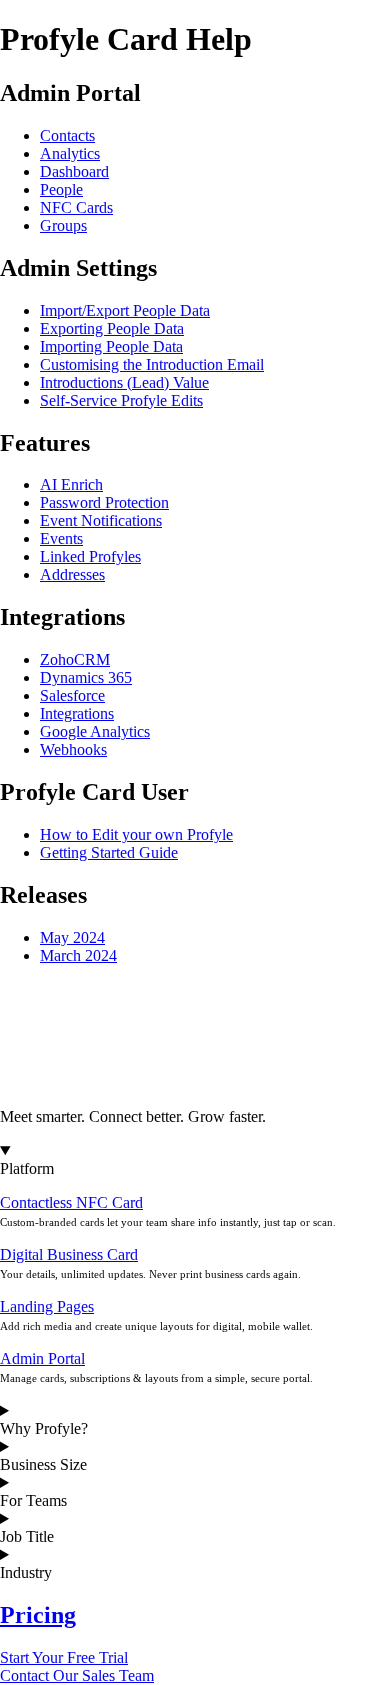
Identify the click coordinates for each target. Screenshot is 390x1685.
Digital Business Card (69, 1254)
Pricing (38, 1615)
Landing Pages (47, 1306)
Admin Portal (42, 1358)
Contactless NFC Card (71, 1202)
